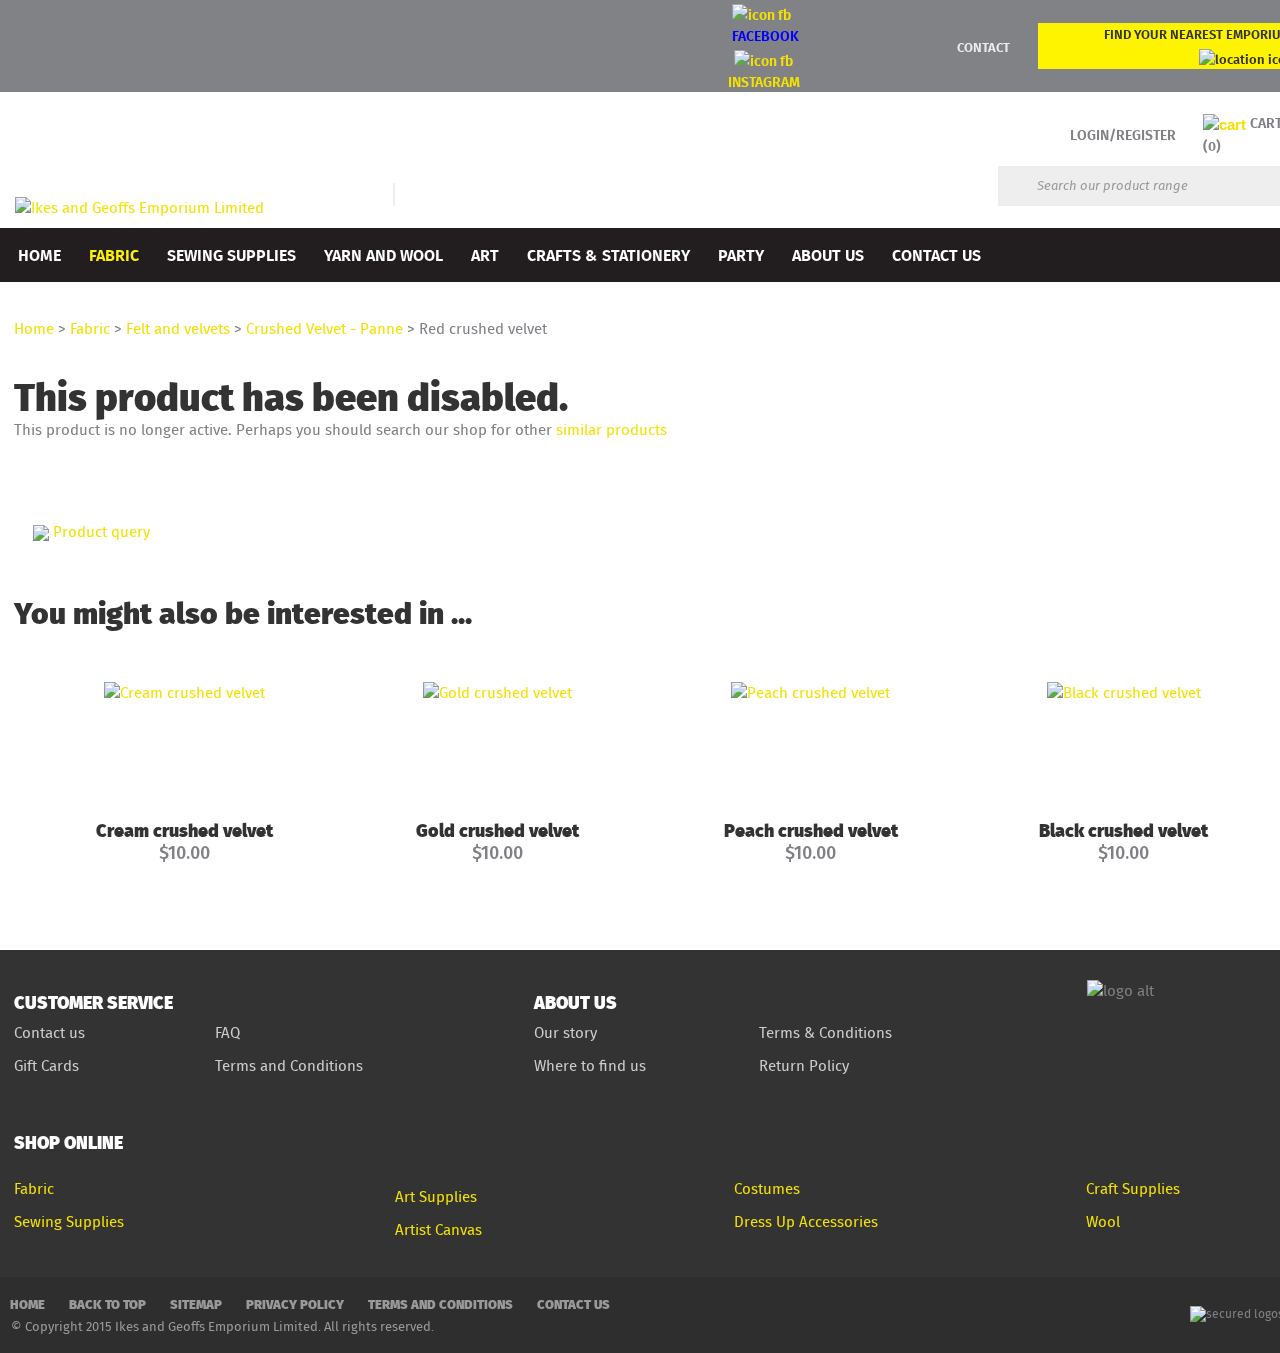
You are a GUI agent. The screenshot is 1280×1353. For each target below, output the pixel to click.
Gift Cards (46, 1065)
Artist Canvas (438, 1229)
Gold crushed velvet (497, 829)
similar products (611, 429)
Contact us (49, 1032)
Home (39, 254)
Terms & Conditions (825, 1032)
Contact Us (936, 254)
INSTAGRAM (764, 81)
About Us (828, 254)
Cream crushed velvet (184, 829)
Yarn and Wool (383, 254)
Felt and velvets (178, 328)
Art (485, 254)
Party (741, 254)
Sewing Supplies (231, 254)
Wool (1103, 1221)
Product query (101, 531)
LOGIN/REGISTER (1123, 134)
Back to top (107, 1303)
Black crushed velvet (1123, 829)
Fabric (114, 254)
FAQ (227, 1032)
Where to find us (590, 1065)
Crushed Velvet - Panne (324, 328)
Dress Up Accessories (806, 1221)
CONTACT (983, 47)
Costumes (767, 1188)
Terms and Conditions (291, 1065)
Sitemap (196, 1303)
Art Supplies (436, 1196)
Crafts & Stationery (608, 254)
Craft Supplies (1133, 1188)
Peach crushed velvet (811, 829)
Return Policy (804, 1065)
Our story (565, 1032)
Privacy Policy (295, 1303)
